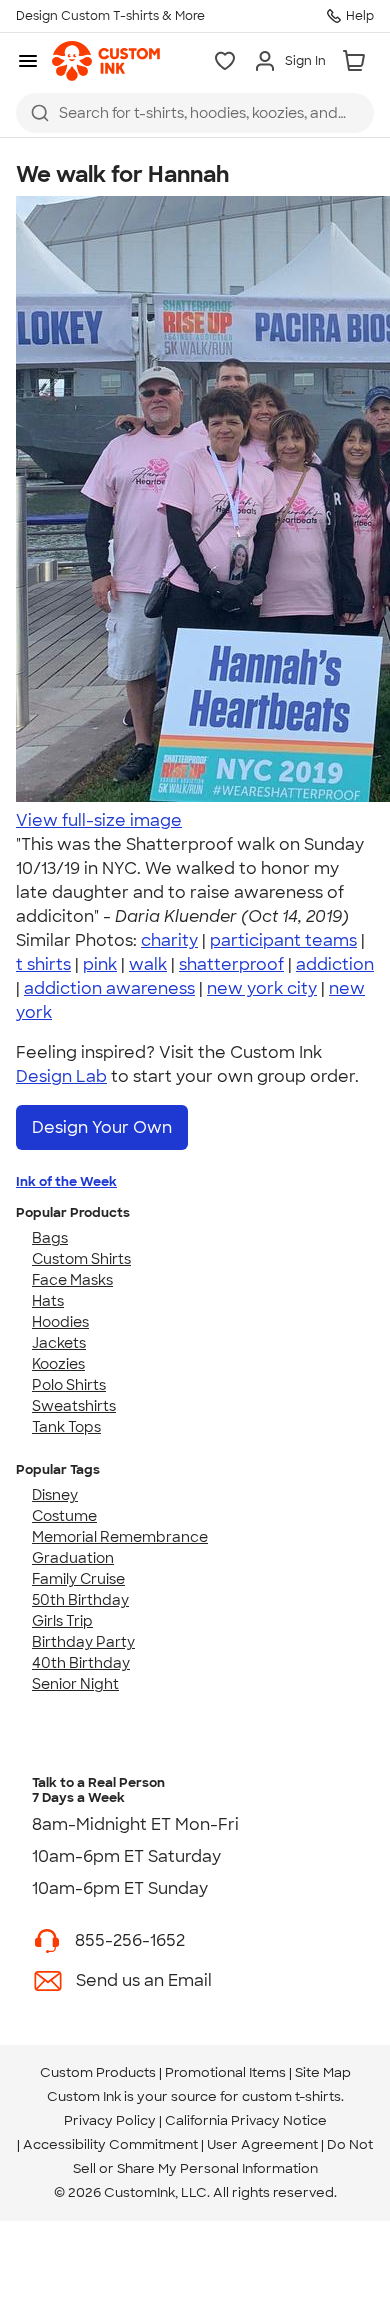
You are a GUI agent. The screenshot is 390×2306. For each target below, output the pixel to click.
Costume (64, 1516)
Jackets (59, 1343)
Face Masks (72, 1280)
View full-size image (99, 820)
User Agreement (262, 2144)
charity (169, 940)
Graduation (73, 1558)
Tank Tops (66, 1427)
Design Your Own (102, 1127)
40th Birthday (81, 1663)
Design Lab (61, 1076)
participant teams (283, 940)
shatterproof (231, 964)
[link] (106, 61)
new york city (262, 988)
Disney (55, 1495)
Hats (48, 1301)
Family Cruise (78, 1579)
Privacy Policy (110, 2120)
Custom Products (98, 2072)
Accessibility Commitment (110, 2144)
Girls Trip (62, 1621)
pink (100, 964)
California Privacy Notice (246, 2120)
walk (148, 964)
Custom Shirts (81, 1259)
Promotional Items (225, 2072)
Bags (50, 1238)
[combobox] (195, 113)
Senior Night (75, 1684)
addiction (335, 964)
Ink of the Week (66, 1181)
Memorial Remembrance (120, 1537)
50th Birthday (80, 1600)
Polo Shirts (69, 1385)
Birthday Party (83, 1642)
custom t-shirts (291, 2096)
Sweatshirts (74, 1406)
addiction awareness (109, 988)
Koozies (58, 1364)
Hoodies (60, 1322)
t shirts (43, 964)
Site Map (323, 2072)
